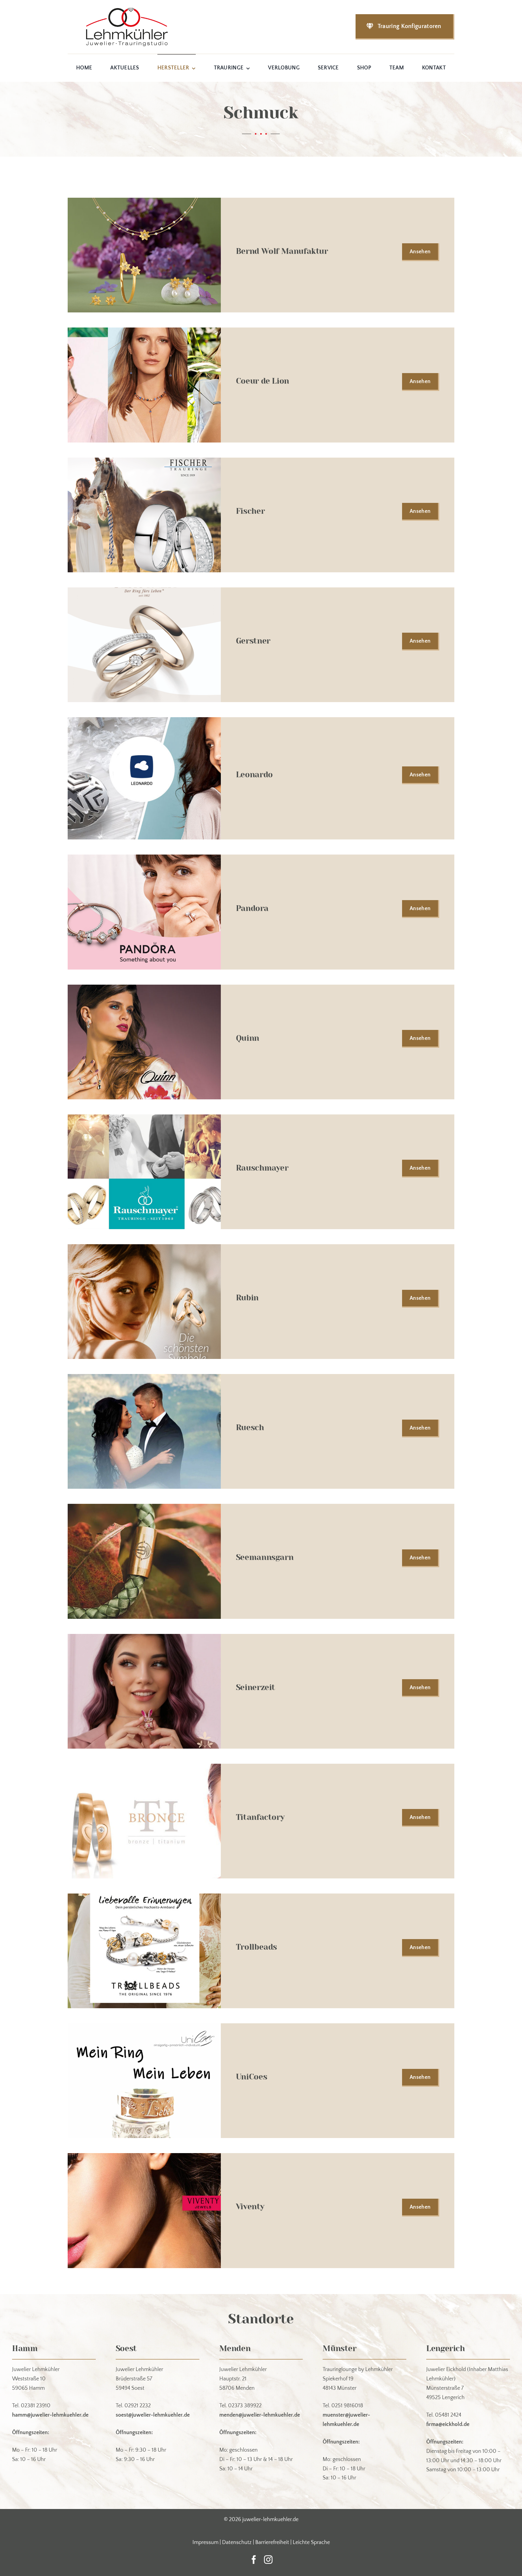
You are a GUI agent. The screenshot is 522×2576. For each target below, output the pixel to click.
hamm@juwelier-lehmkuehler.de (50, 2415)
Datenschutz (237, 2542)
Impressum (205, 2542)
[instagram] (268, 2560)
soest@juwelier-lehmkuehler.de (153, 2415)
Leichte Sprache (311, 2542)
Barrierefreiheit (272, 2542)
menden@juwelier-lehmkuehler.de (260, 2415)
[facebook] (254, 2560)
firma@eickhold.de (448, 2424)
